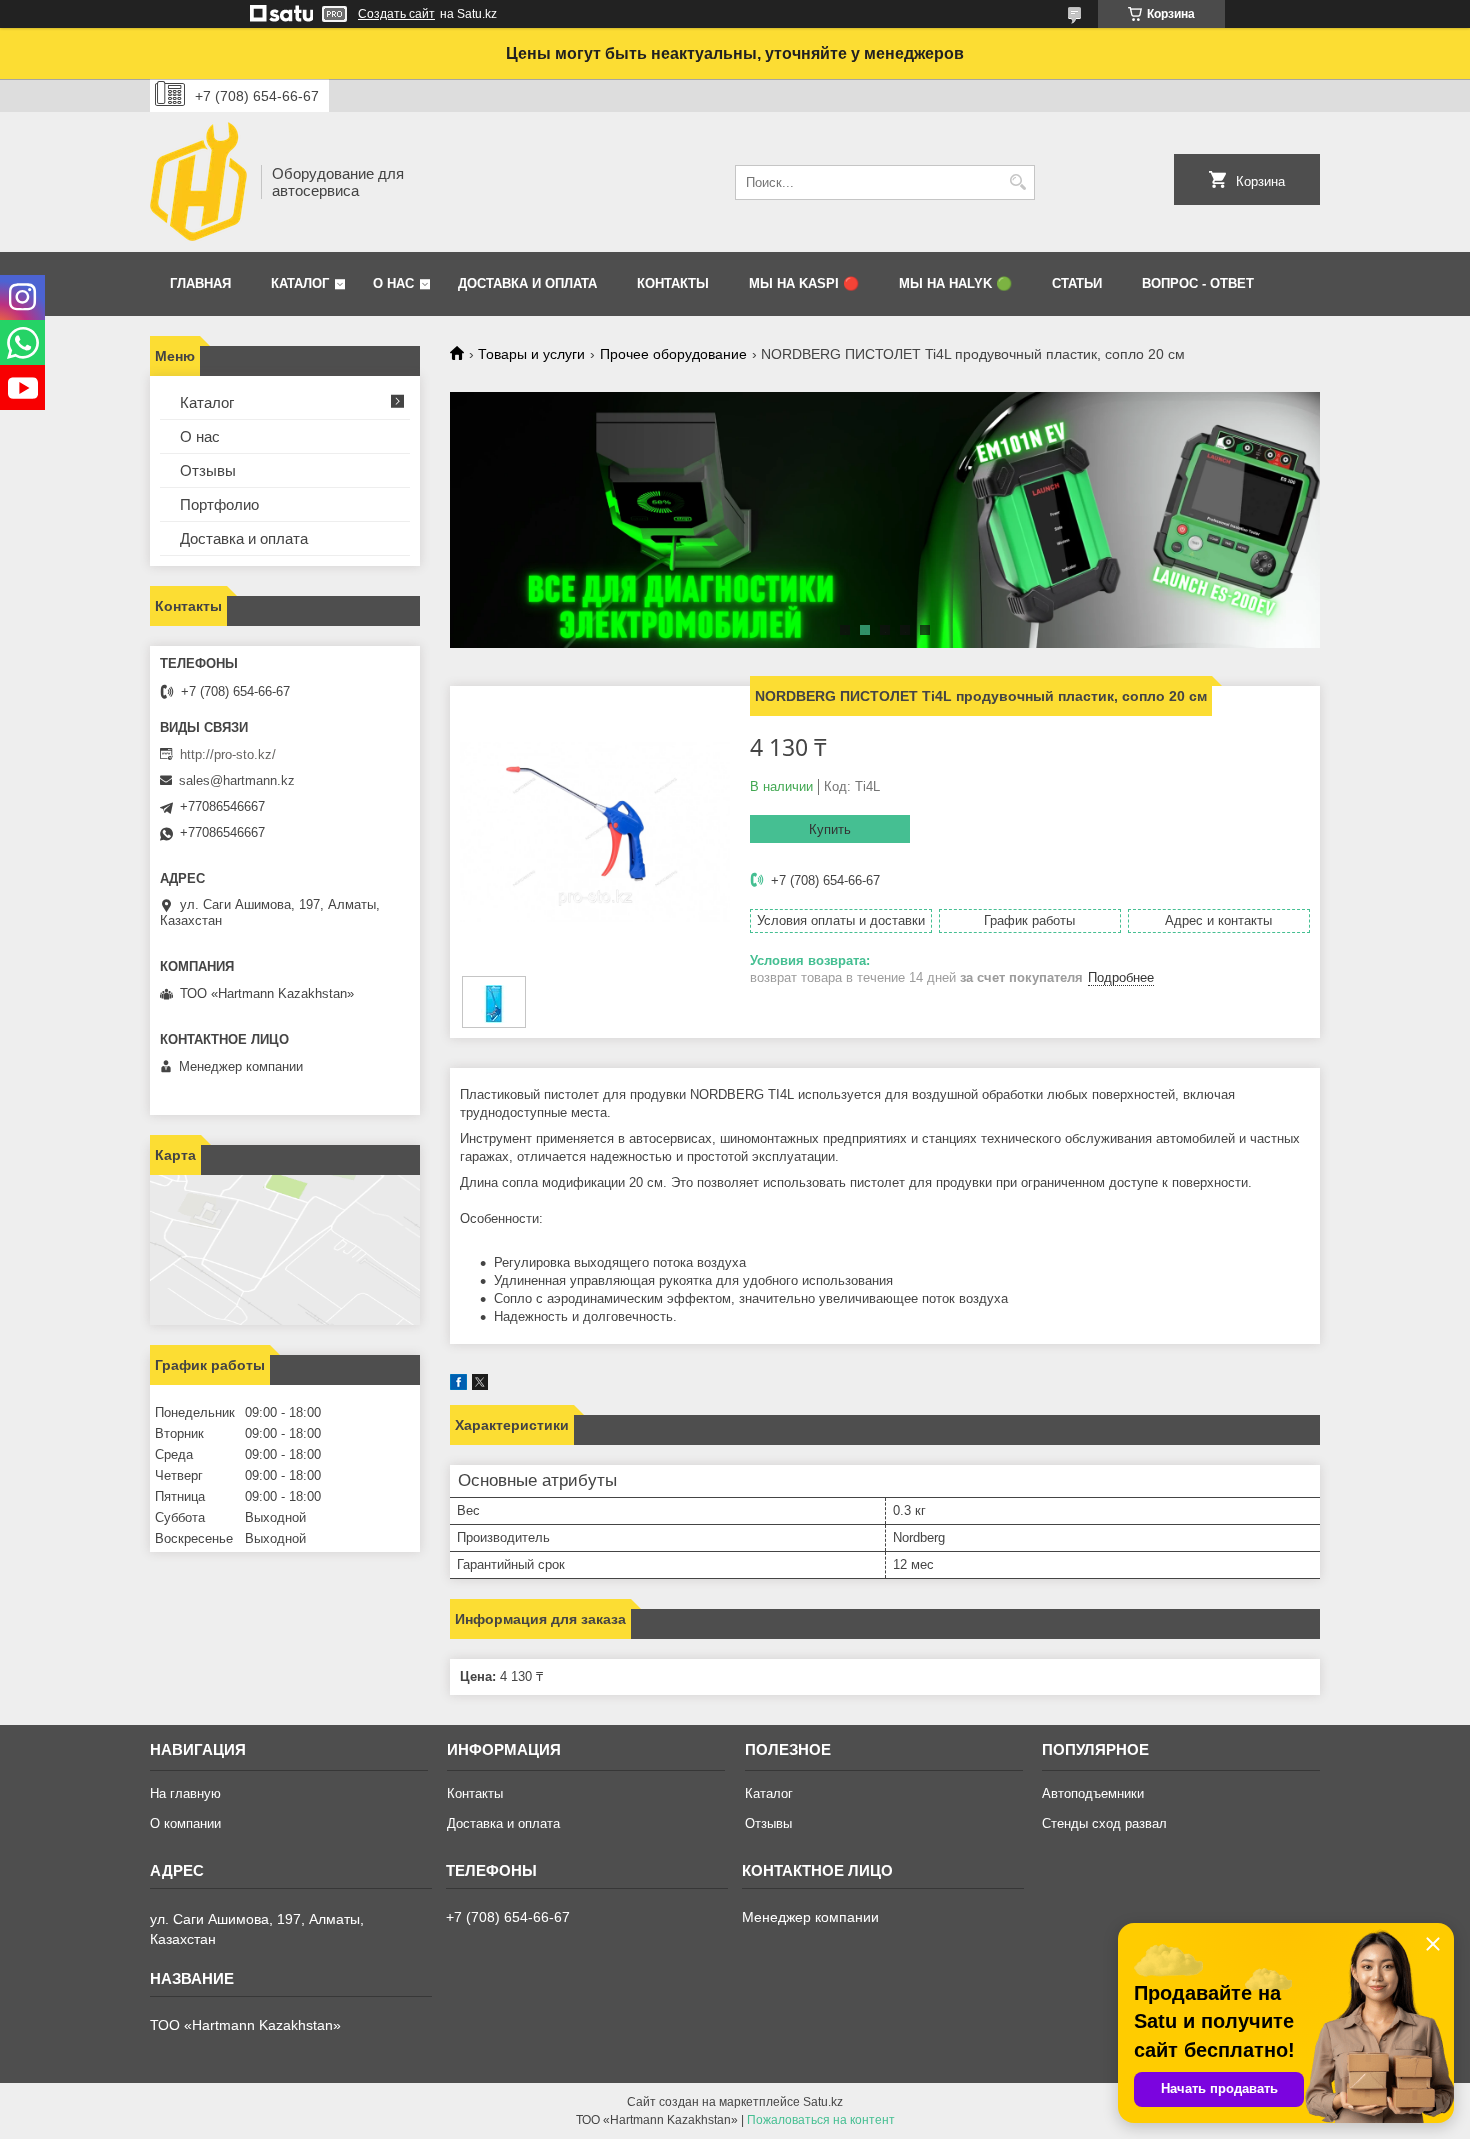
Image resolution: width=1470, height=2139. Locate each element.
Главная (200, 283)
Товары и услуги (531, 354)
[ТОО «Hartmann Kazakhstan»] (198, 182)
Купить (830, 829)
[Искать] (1017, 182)
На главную (185, 1793)
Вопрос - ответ (1198, 283)
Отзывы (208, 470)
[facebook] (458, 1385)
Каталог (300, 283)
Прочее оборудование (673, 354)
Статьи (1077, 283)
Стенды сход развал (1104, 1823)
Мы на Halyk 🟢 (955, 283)
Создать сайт (396, 14)
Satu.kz (823, 2102)
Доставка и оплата (527, 283)
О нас (393, 283)
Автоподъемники (1093, 1793)
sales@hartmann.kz (237, 780)
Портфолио (219, 504)
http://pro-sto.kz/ (228, 754)
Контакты (673, 283)
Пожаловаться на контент (821, 2120)
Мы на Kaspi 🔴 (804, 283)
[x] (480, 1385)
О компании (185, 1823)
